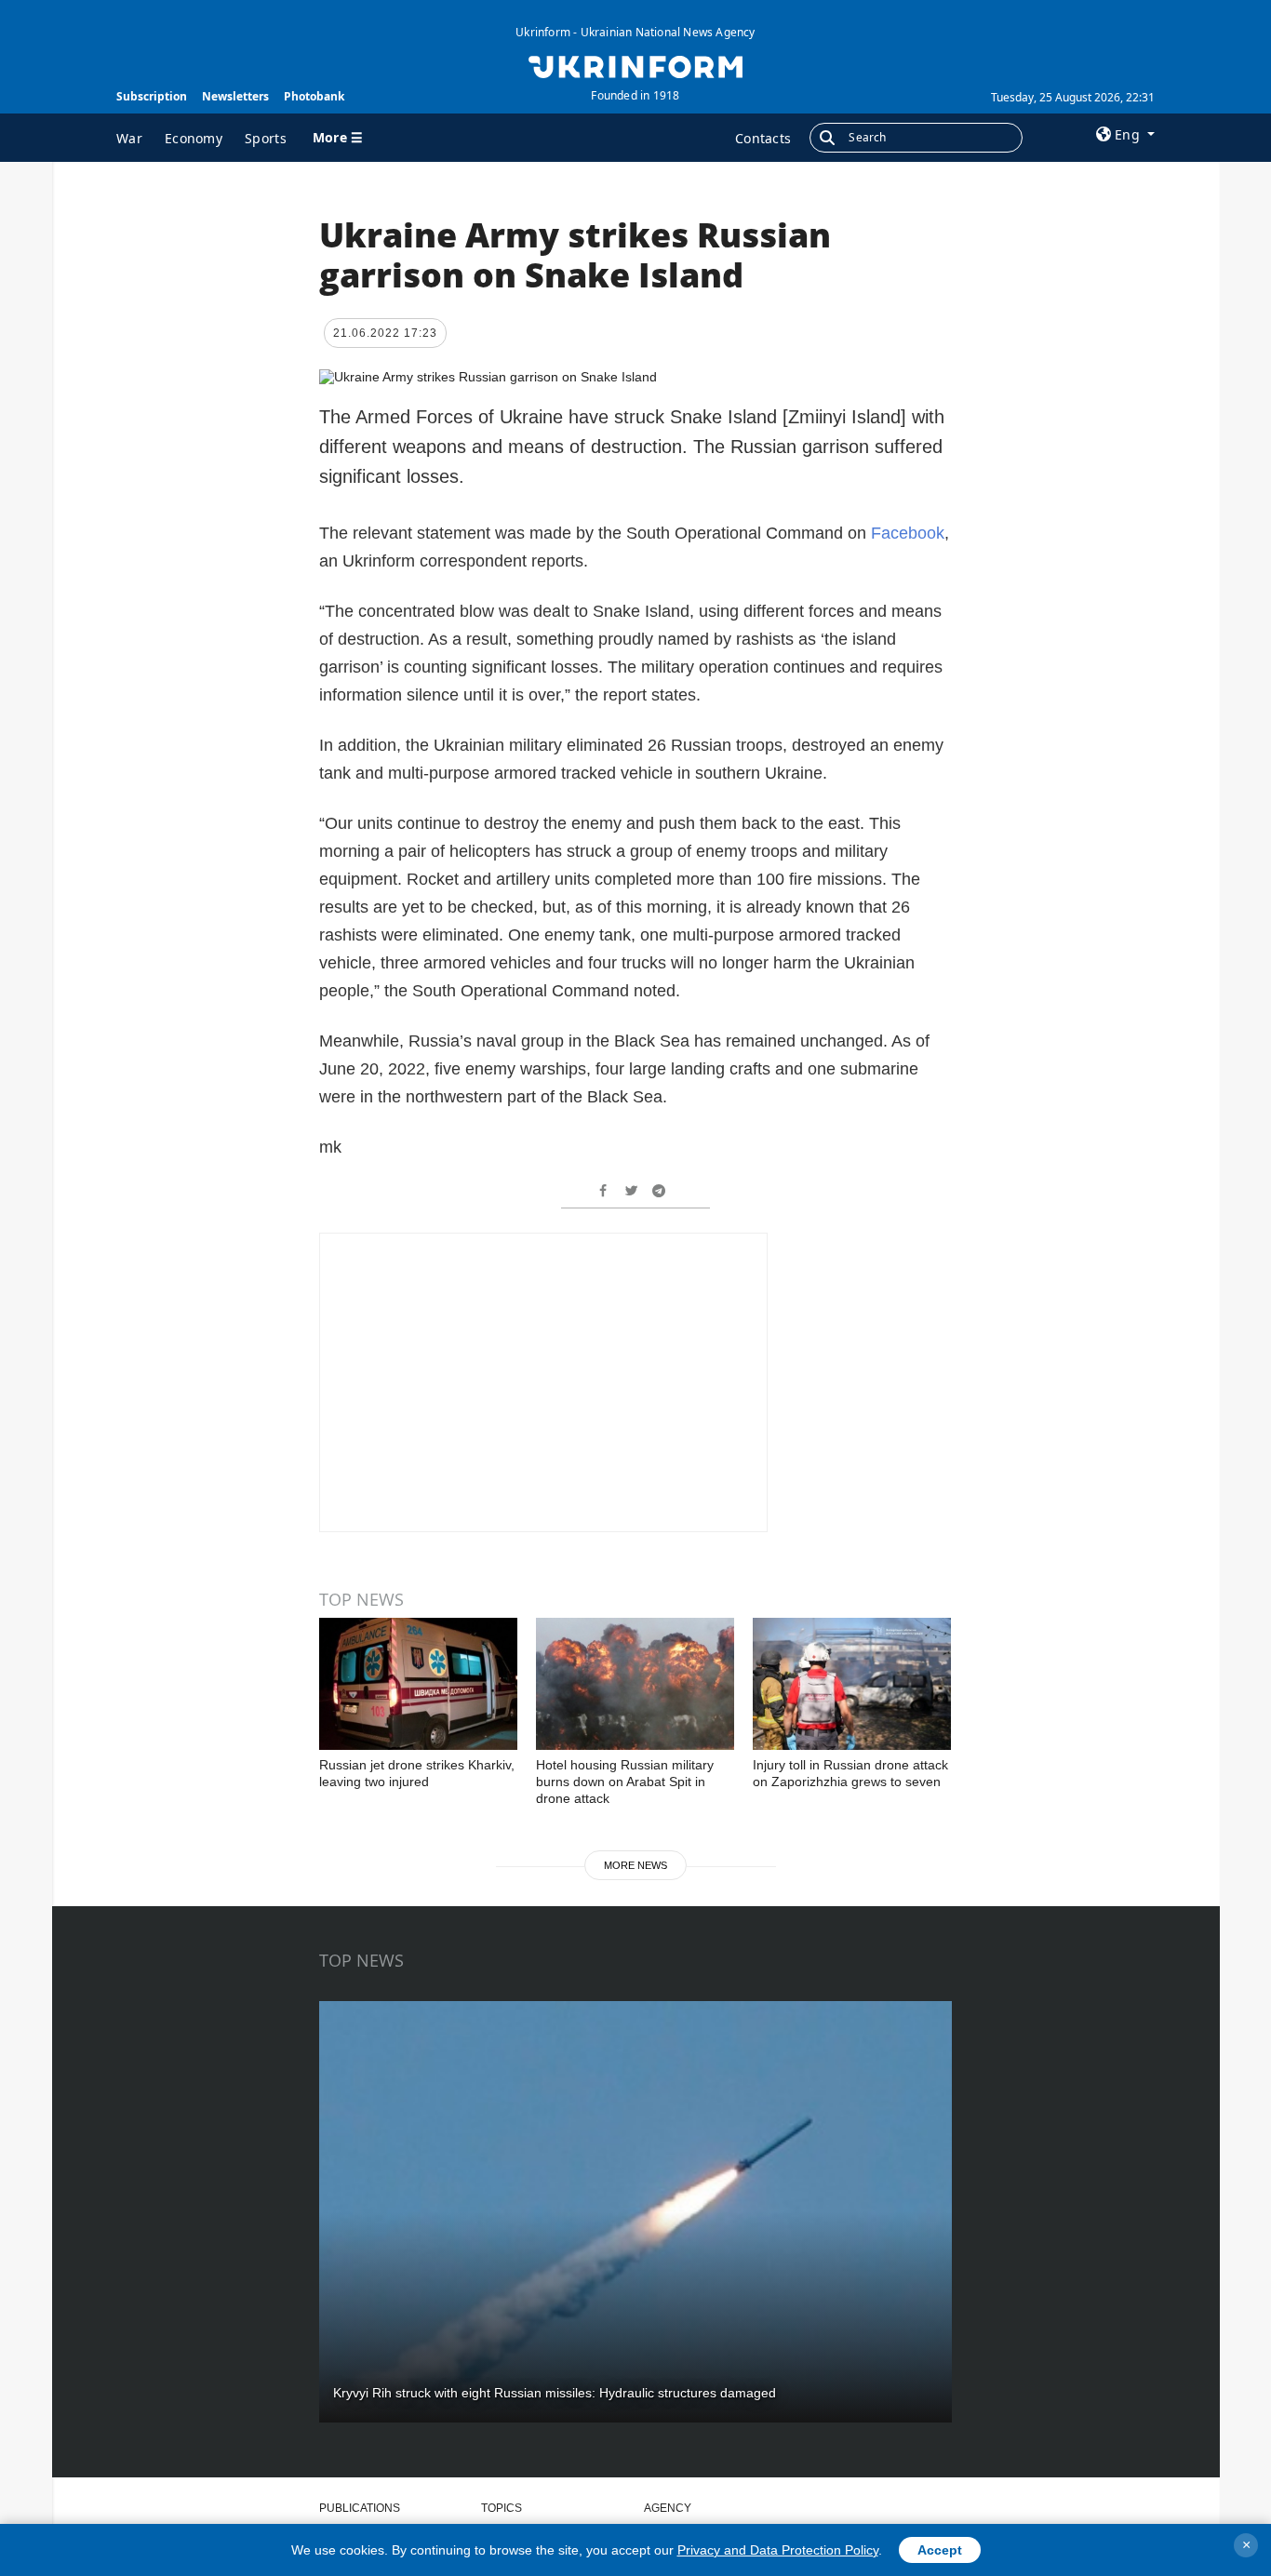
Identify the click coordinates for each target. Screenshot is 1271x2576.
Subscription (152, 96)
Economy (194, 138)
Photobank (314, 96)
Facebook (908, 533)
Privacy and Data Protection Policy (778, 2550)
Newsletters (235, 96)
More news (635, 1865)
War (129, 138)
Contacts (763, 138)
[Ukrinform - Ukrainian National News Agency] (635, 65)
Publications (360, 2508)
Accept (940, 2550)
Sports (266, 138)
